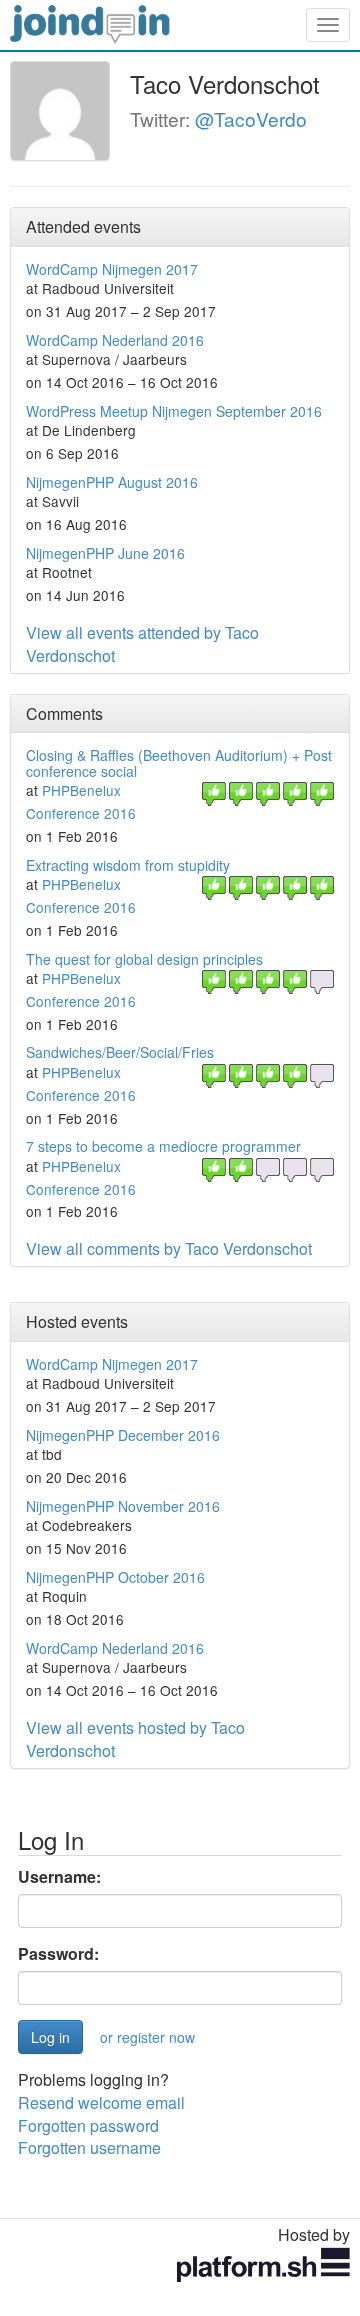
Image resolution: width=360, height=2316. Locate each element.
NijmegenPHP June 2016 (105, 553)
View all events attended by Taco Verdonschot (142, 644)
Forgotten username (89, 2147)
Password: (58, 1954)
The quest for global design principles (144, 959)
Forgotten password (88, 2125)
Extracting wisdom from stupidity (128, 865)
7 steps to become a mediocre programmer (163, 1146)
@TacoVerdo (251, 118)
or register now (147, 2037)
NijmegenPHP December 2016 (123, 1435)
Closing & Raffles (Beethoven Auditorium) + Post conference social (179, 762)
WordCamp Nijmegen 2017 (112, 269)
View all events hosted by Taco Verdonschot (135, 1739)
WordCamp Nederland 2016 (115, 340)
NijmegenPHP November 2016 (123, 1506)
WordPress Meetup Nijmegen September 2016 (174, 411)
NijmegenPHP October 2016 (115, 1577)
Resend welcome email (101, 2102)
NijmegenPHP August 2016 (112, 482)
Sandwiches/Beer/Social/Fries (120, 1052)
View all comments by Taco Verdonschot (169, 1248)
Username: (59, 1877)
